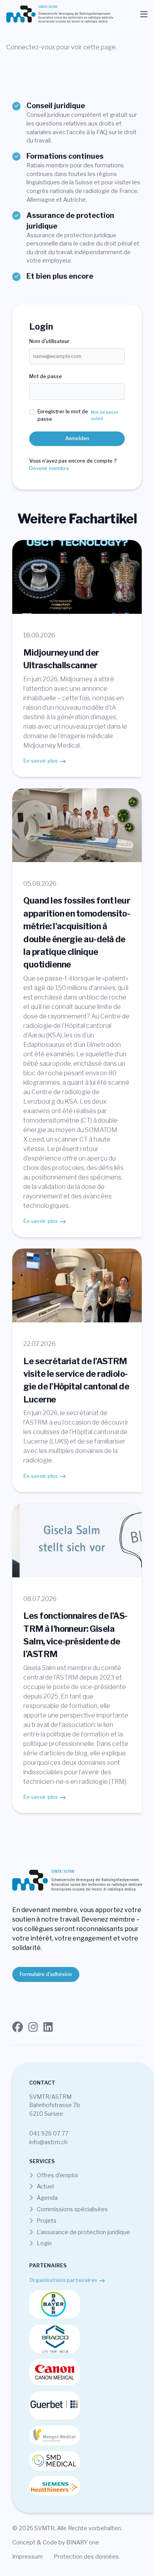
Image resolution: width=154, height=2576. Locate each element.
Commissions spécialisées (72, 2209)
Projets (46, 2221)
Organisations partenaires (63, 2280)
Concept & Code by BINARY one (56, 2542)
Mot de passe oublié (105, 415)
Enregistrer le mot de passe (63, 415)
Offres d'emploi (57, 2175)
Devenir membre (49, 468)
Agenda (47, 2198)
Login (44, 2243)
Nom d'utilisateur (49, 341)
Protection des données (86, 2557)
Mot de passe (46, 376)
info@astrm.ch (48, 2142)
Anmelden (77, 438)
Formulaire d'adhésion (46, 1974)
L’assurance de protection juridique (83, 2232)
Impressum (27, 2557)
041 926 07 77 (49, 2134)
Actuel (45, 2186)
